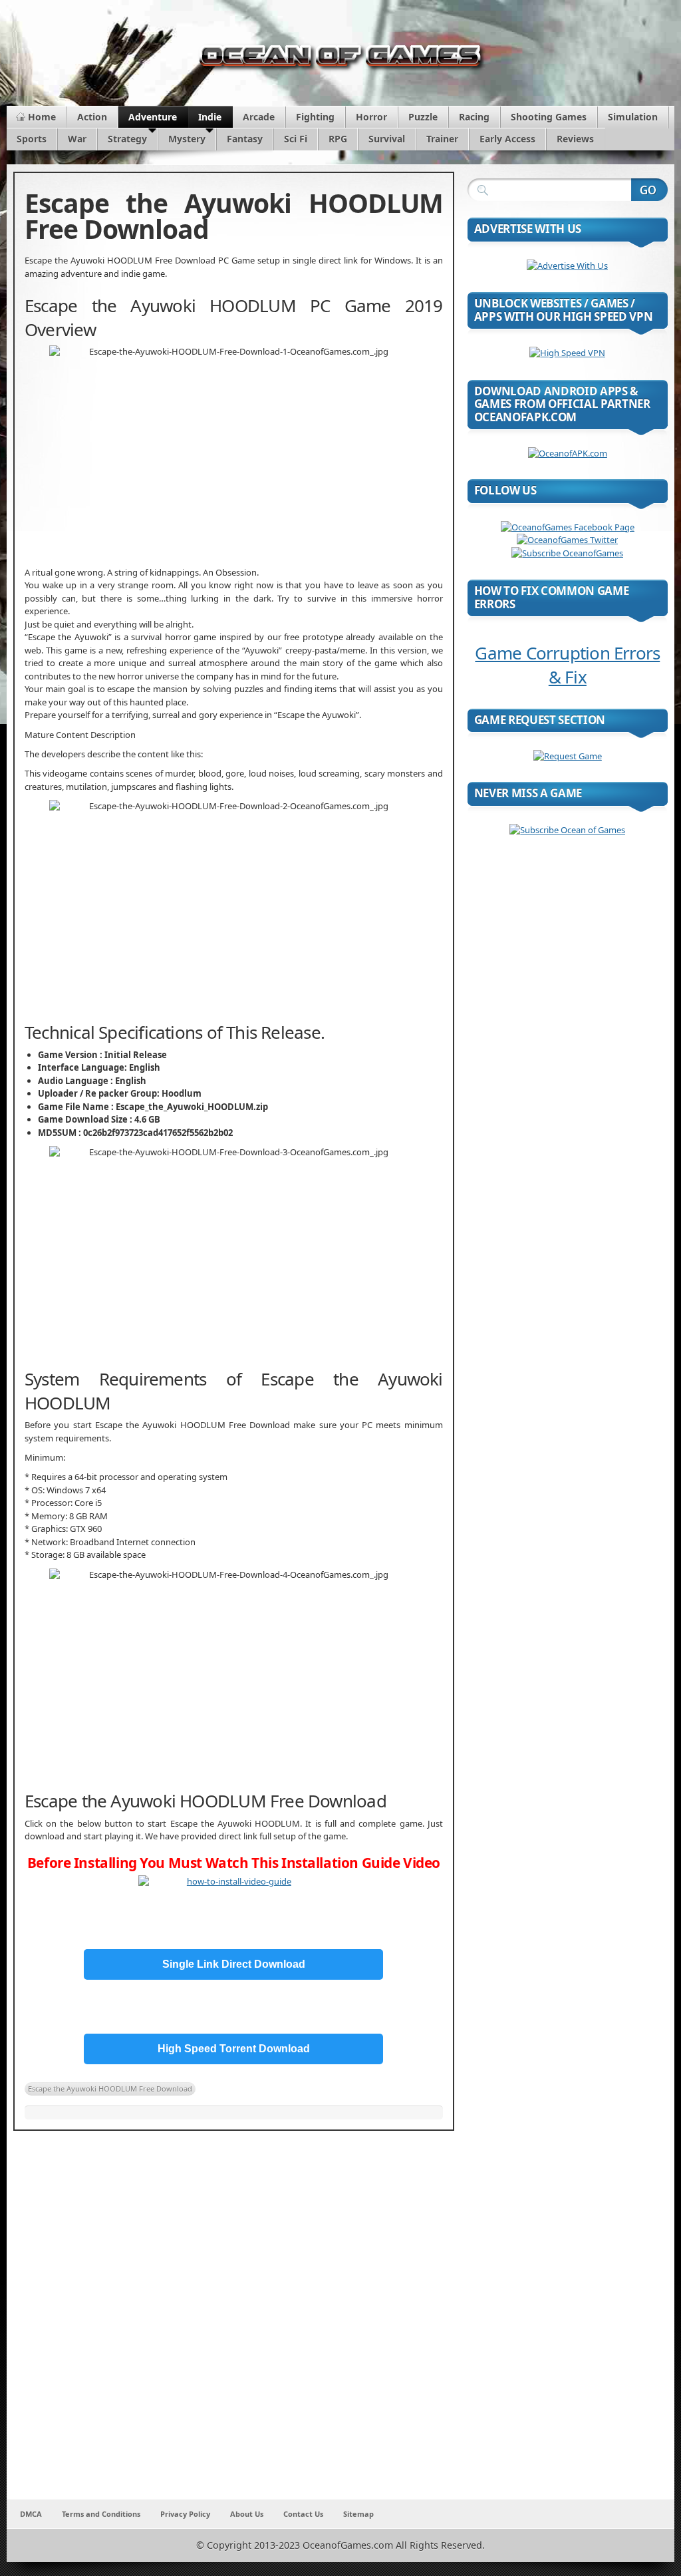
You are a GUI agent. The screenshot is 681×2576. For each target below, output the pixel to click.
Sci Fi (296, 139)
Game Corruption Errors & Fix (567, 665)
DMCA (31, 2514)
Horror (371, 117)
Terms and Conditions (101, 2514)
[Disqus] (234, 2324)
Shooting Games (549, 117)
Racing (474, 117)
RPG (338, 139)
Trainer (442, 139)
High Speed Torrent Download (234, 2049)
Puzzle (423, 117)
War (77, 139)
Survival (387, 139)
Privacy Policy (185, 2514)
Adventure (153, 117)
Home (42, 117)
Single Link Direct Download (234, 1964)
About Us (247, 2514)
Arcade (259, 117)
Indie (210, 117)
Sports (32, 139)
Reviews (575, 139)
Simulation (633, 117)
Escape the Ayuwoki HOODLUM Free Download (110, 2089)
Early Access (507, 139)
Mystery (187, 139)
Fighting (315, 117)
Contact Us (303, 2514)
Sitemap (358, 2514)
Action (92, 117)
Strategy (127, 139)
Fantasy (245, 139)
